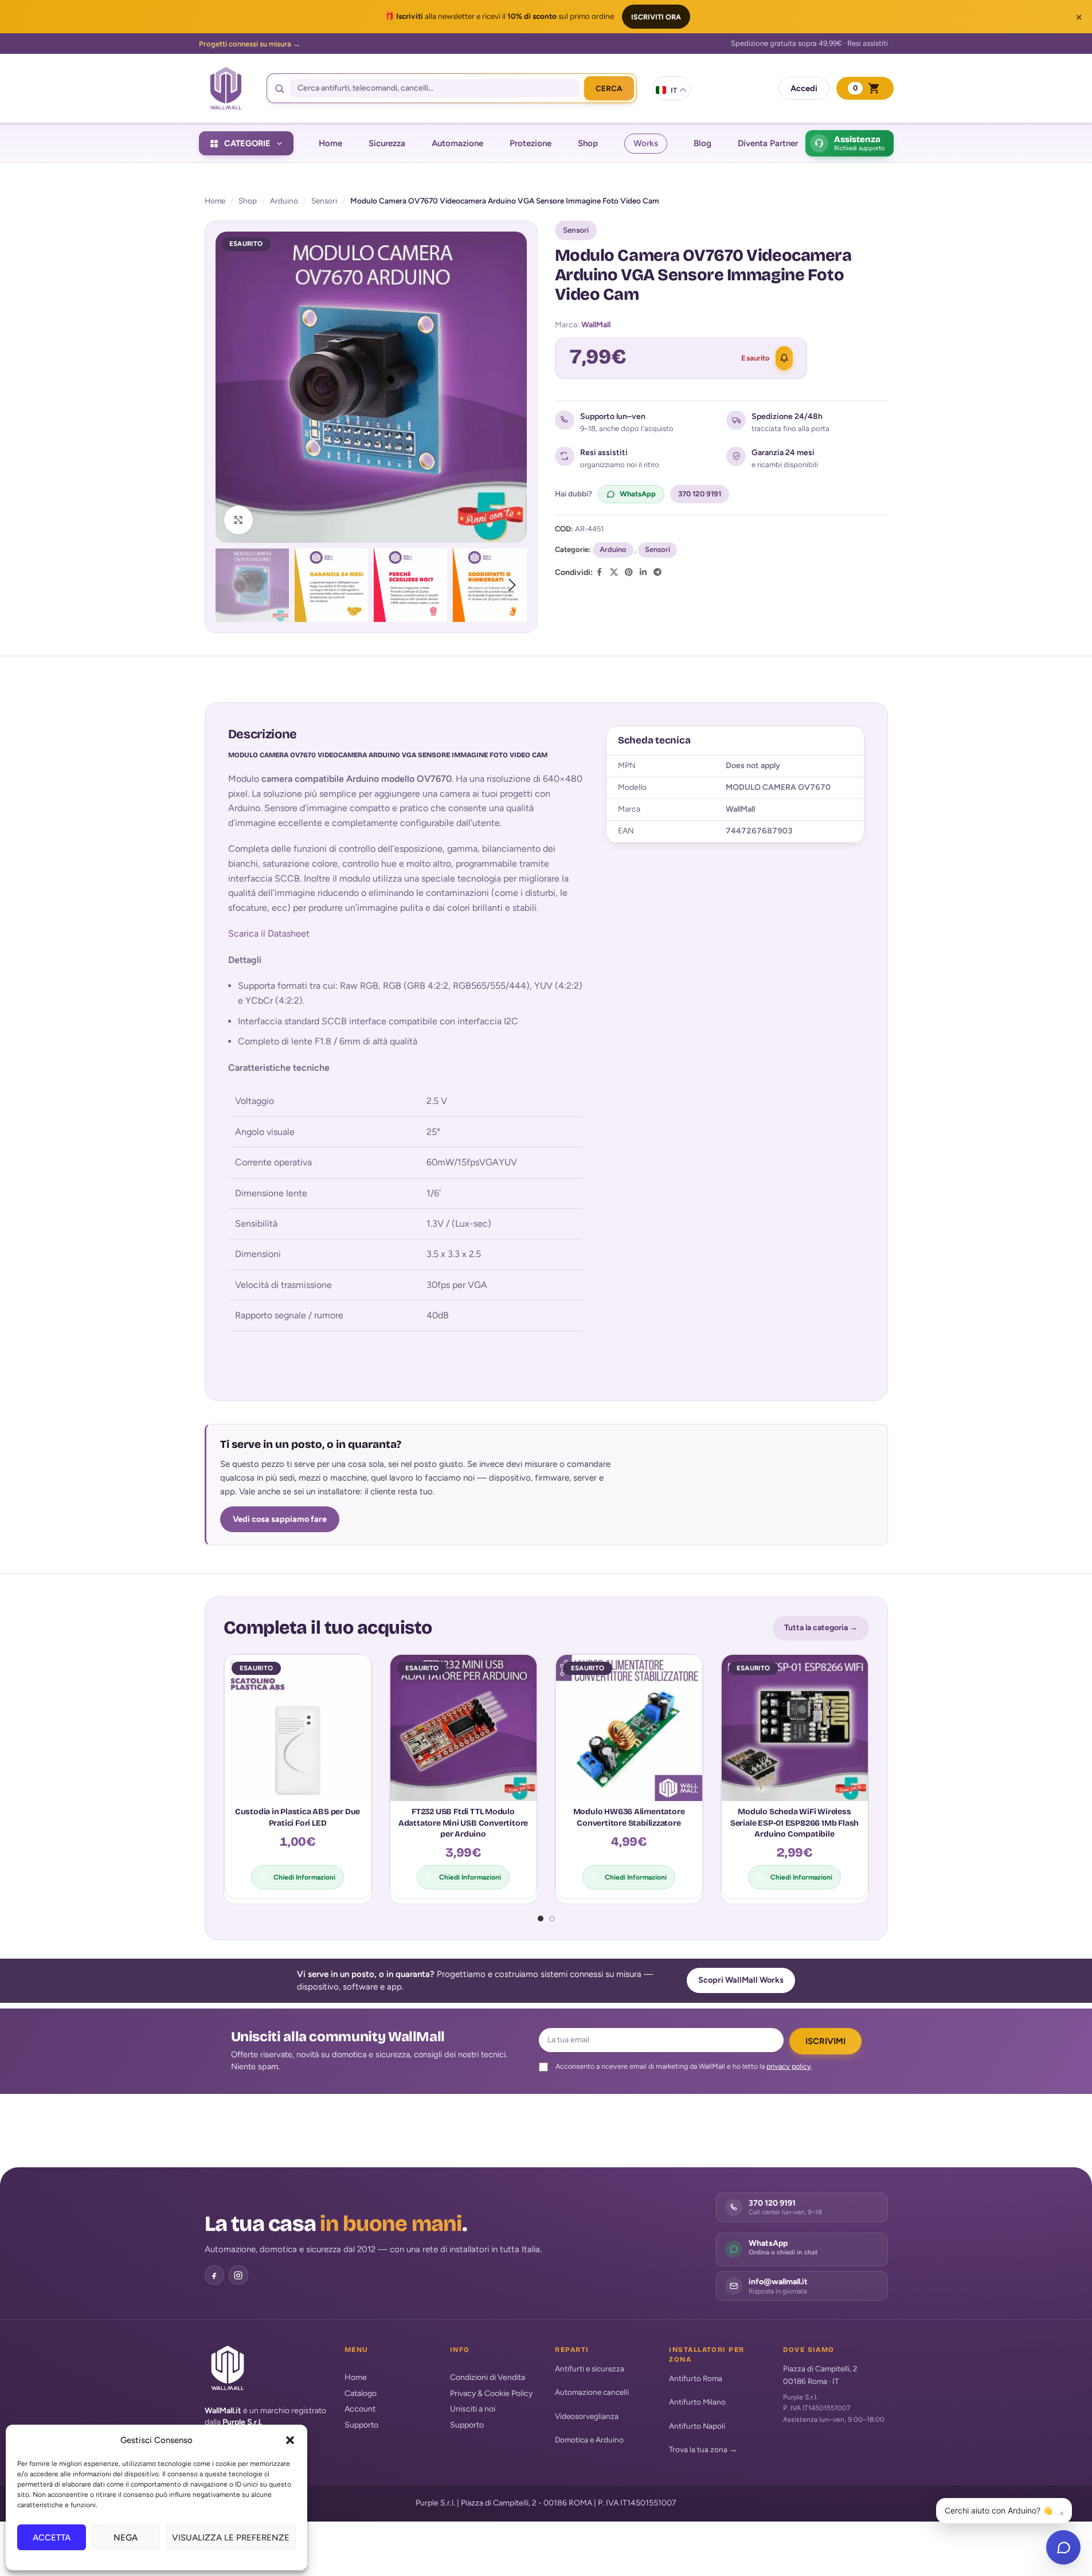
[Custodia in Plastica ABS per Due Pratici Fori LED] (298, 1728)
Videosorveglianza (587, 2416)
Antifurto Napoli (697, 2426)
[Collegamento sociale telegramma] (657, 573)
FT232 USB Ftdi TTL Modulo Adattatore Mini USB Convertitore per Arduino (463, 1823)
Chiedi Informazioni (304, 1877)
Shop (248, 201)
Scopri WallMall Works (741, 1980)
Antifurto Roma (696, 2378)
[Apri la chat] (1063, 2547)
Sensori (324, 201)
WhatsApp (638, 494)
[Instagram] (238, 2275)
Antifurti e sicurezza (590, 2368)
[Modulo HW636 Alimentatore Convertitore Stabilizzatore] (629, 1728)
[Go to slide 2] (552, 1919)
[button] (290, 2440)
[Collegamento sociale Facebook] (600, 573)
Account (360, 2409)
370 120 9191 (700, 494)
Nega (126, 2538)
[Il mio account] (804, 88)
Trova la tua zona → (703, 2449)
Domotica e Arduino (589, 2440)
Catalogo (361, 2393)
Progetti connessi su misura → (250, 44)
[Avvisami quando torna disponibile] (784, 358)
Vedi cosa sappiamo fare (280, 1519)
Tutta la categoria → (821, 1628)
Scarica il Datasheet (269, 933)
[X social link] (614, 573)
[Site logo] (226, 88)
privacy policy (789, 2066)
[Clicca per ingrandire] (238, 520)
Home (215, 201)
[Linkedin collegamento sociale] (643, 573)
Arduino (284, 201)
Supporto (361, 2425)
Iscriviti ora (656, 17)
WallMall (596, 325)
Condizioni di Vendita (488, 2377)
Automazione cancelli (592, 2392)
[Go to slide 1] (541, 1919)
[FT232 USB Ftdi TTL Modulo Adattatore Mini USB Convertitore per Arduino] (463, 1728)
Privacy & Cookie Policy (491, 2393)
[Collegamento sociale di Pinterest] (629, 573)
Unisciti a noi (473, 2409)
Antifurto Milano (697, 2402)
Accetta (52, 2538)
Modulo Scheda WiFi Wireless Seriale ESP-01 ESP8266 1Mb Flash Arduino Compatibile (794, 1823)
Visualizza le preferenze (231, 2538)
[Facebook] (214, 2275)
